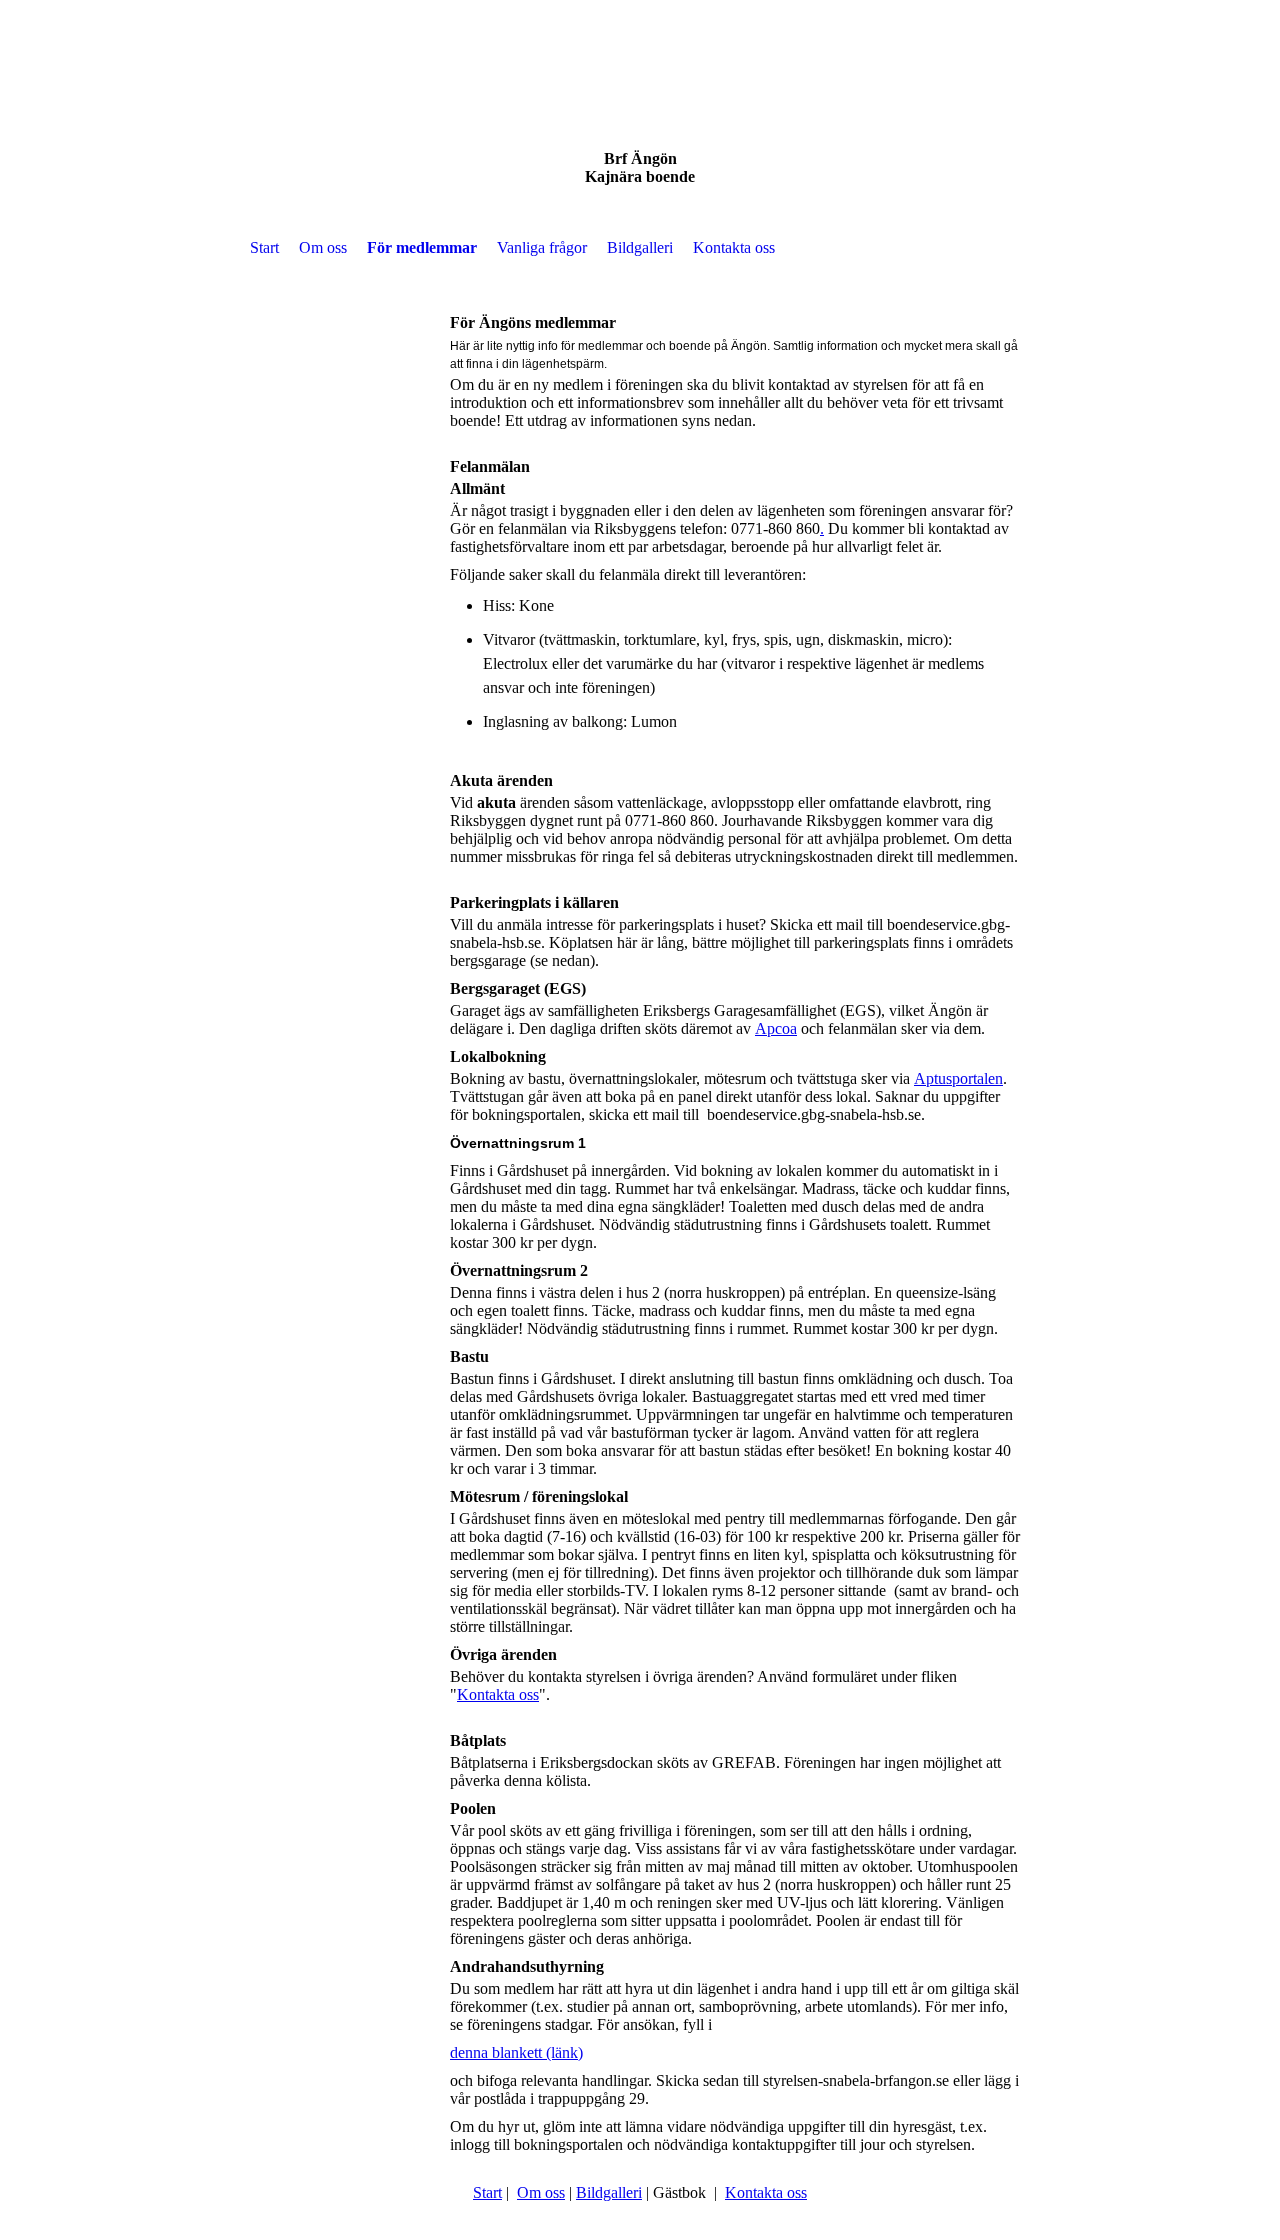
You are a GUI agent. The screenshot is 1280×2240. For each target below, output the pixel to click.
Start (264, 247)
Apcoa (776, 1028)
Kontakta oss (734, 247)
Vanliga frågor (542, 247)
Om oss (323, 247)
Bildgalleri (640, 247)
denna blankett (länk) (516, 2052)
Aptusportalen (958, 1078)
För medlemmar (422, 247)
